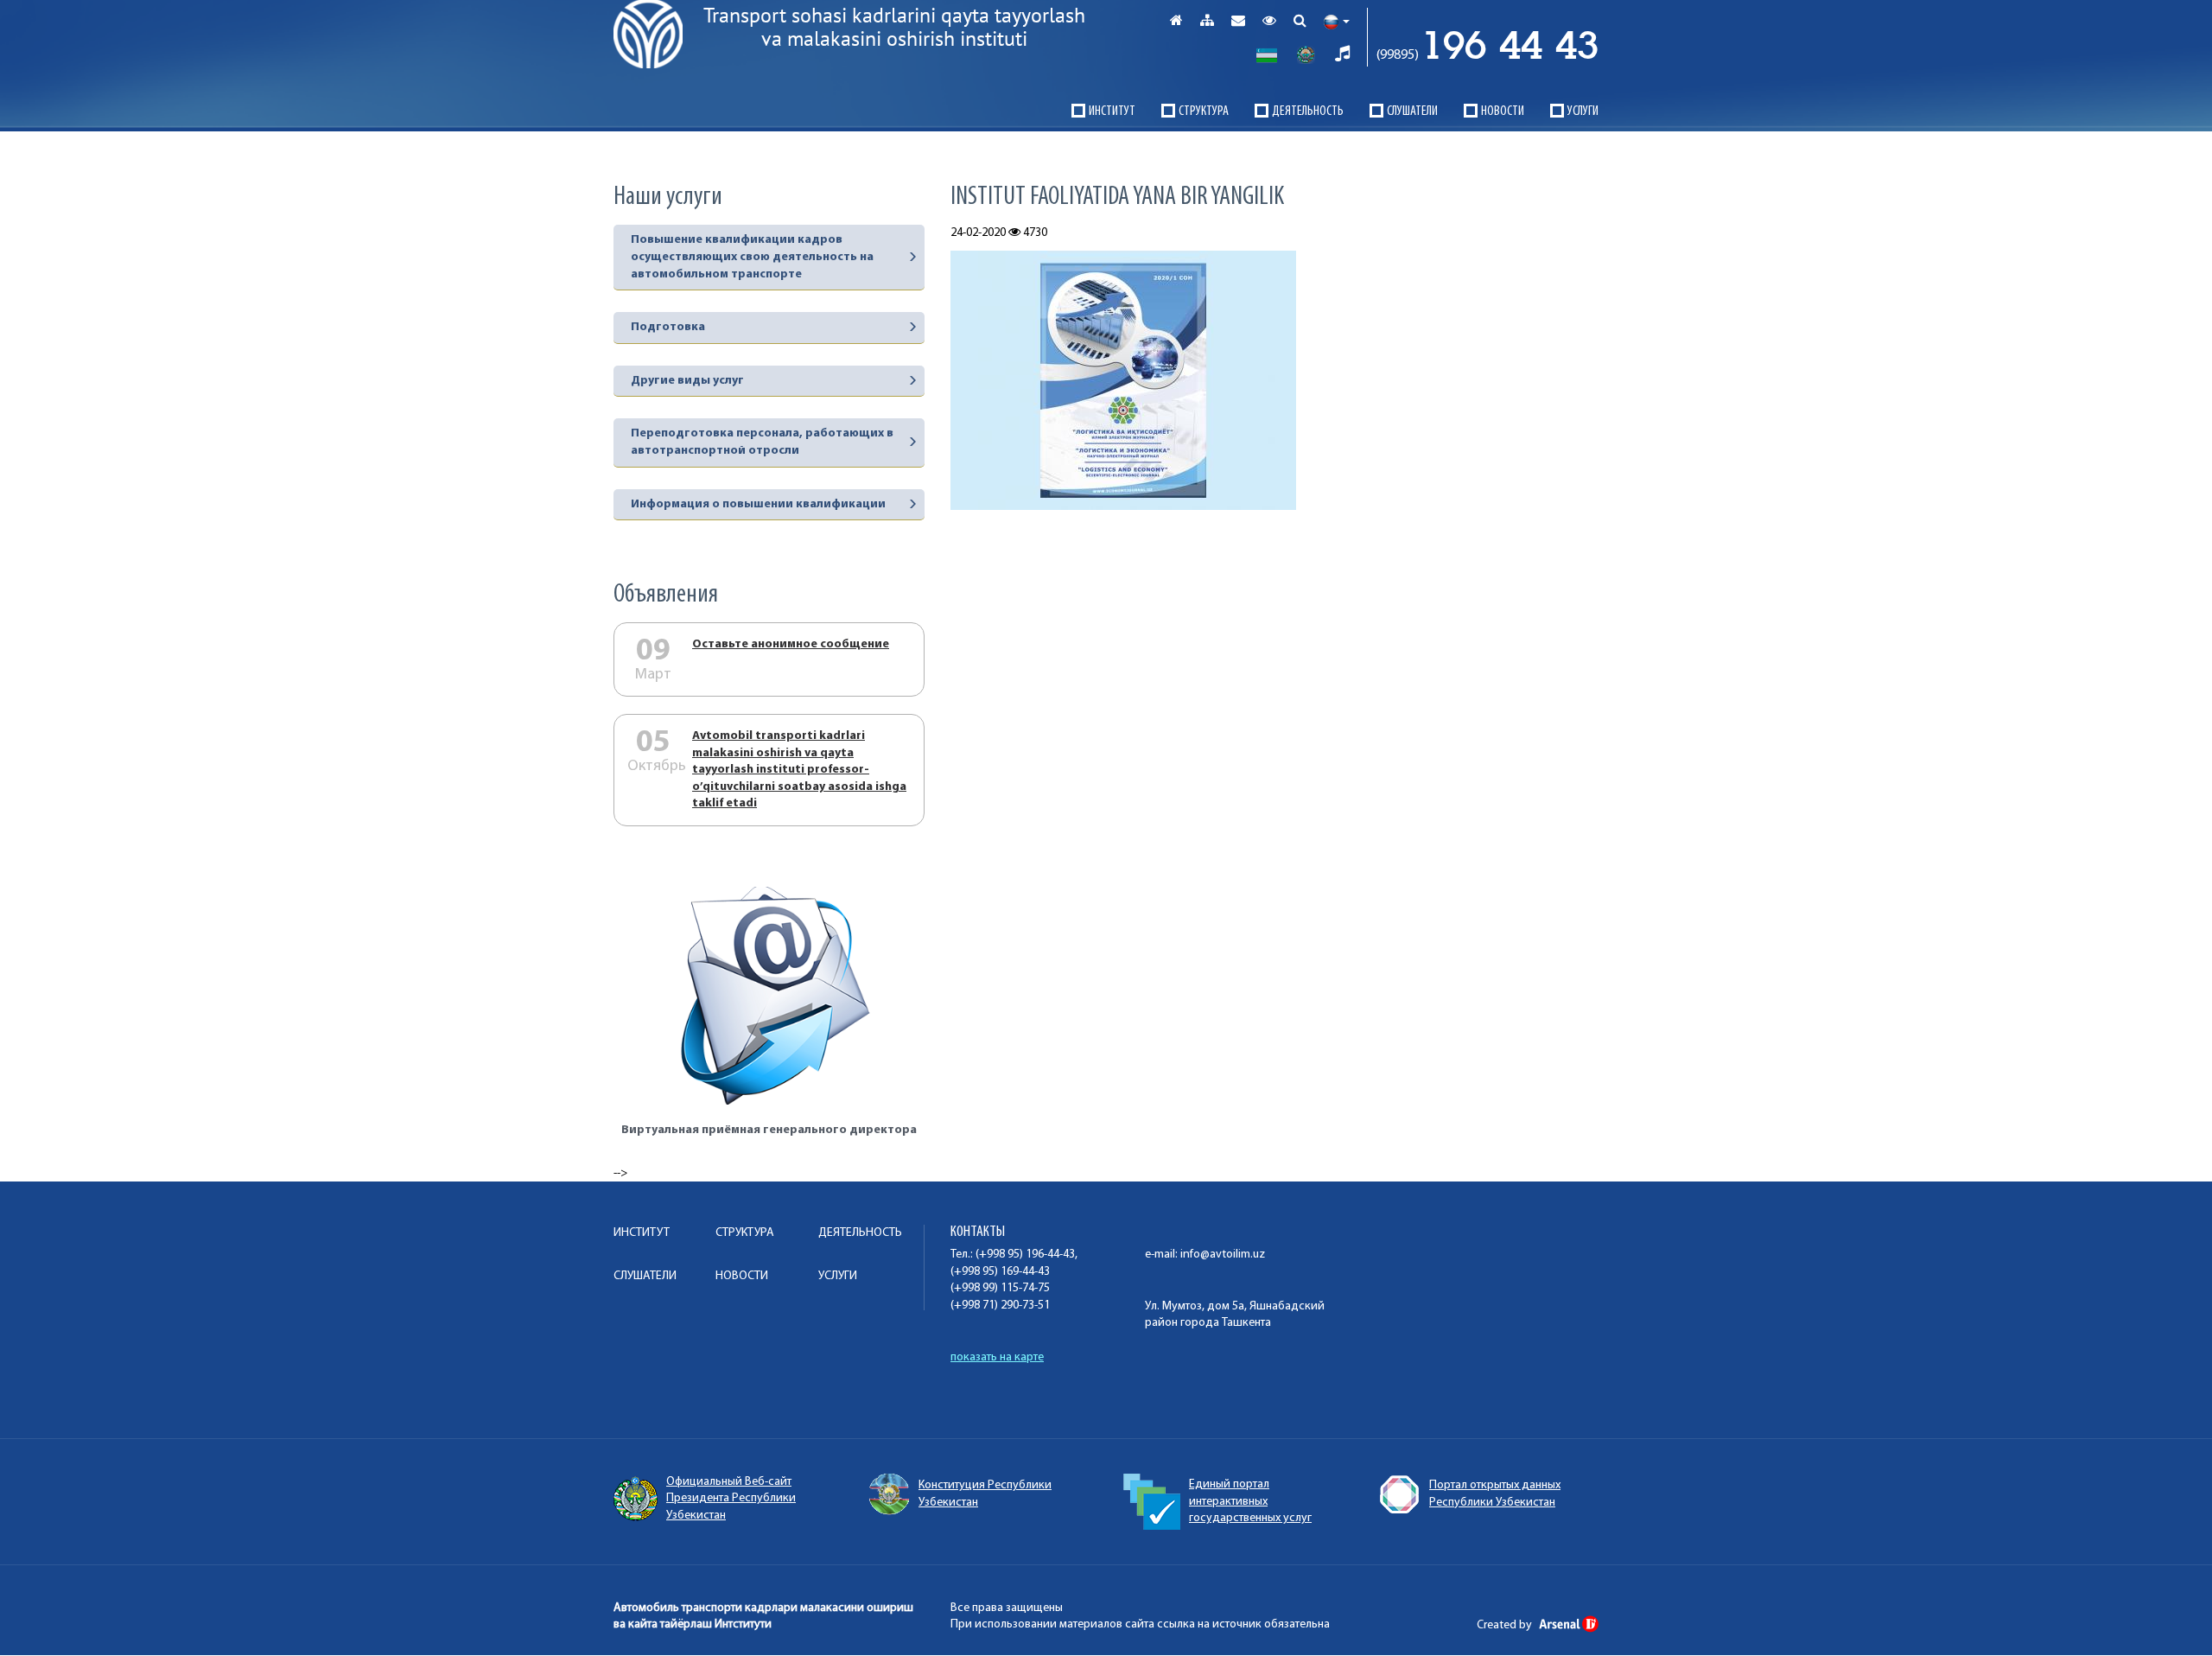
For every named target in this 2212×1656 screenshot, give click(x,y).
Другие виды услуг (687, 381)
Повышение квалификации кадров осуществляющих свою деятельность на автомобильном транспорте (752, 257)
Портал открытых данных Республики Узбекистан (1495, 1494)
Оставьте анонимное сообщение (791, 644)
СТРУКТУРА (1204, 111)
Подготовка (668, 327)
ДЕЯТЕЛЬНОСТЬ (1308, 111)
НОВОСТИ (1503, 111)
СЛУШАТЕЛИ (1412, 111)
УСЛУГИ (1583, 111)
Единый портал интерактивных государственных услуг (1250, 1501)
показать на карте (997, 1357)
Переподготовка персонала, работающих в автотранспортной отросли (762, 442)
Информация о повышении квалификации (758, 504)
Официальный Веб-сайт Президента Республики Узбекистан (731, 1499)
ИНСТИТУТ (1112, 111)
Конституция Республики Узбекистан (985, 1494)
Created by (1506, 1625)
